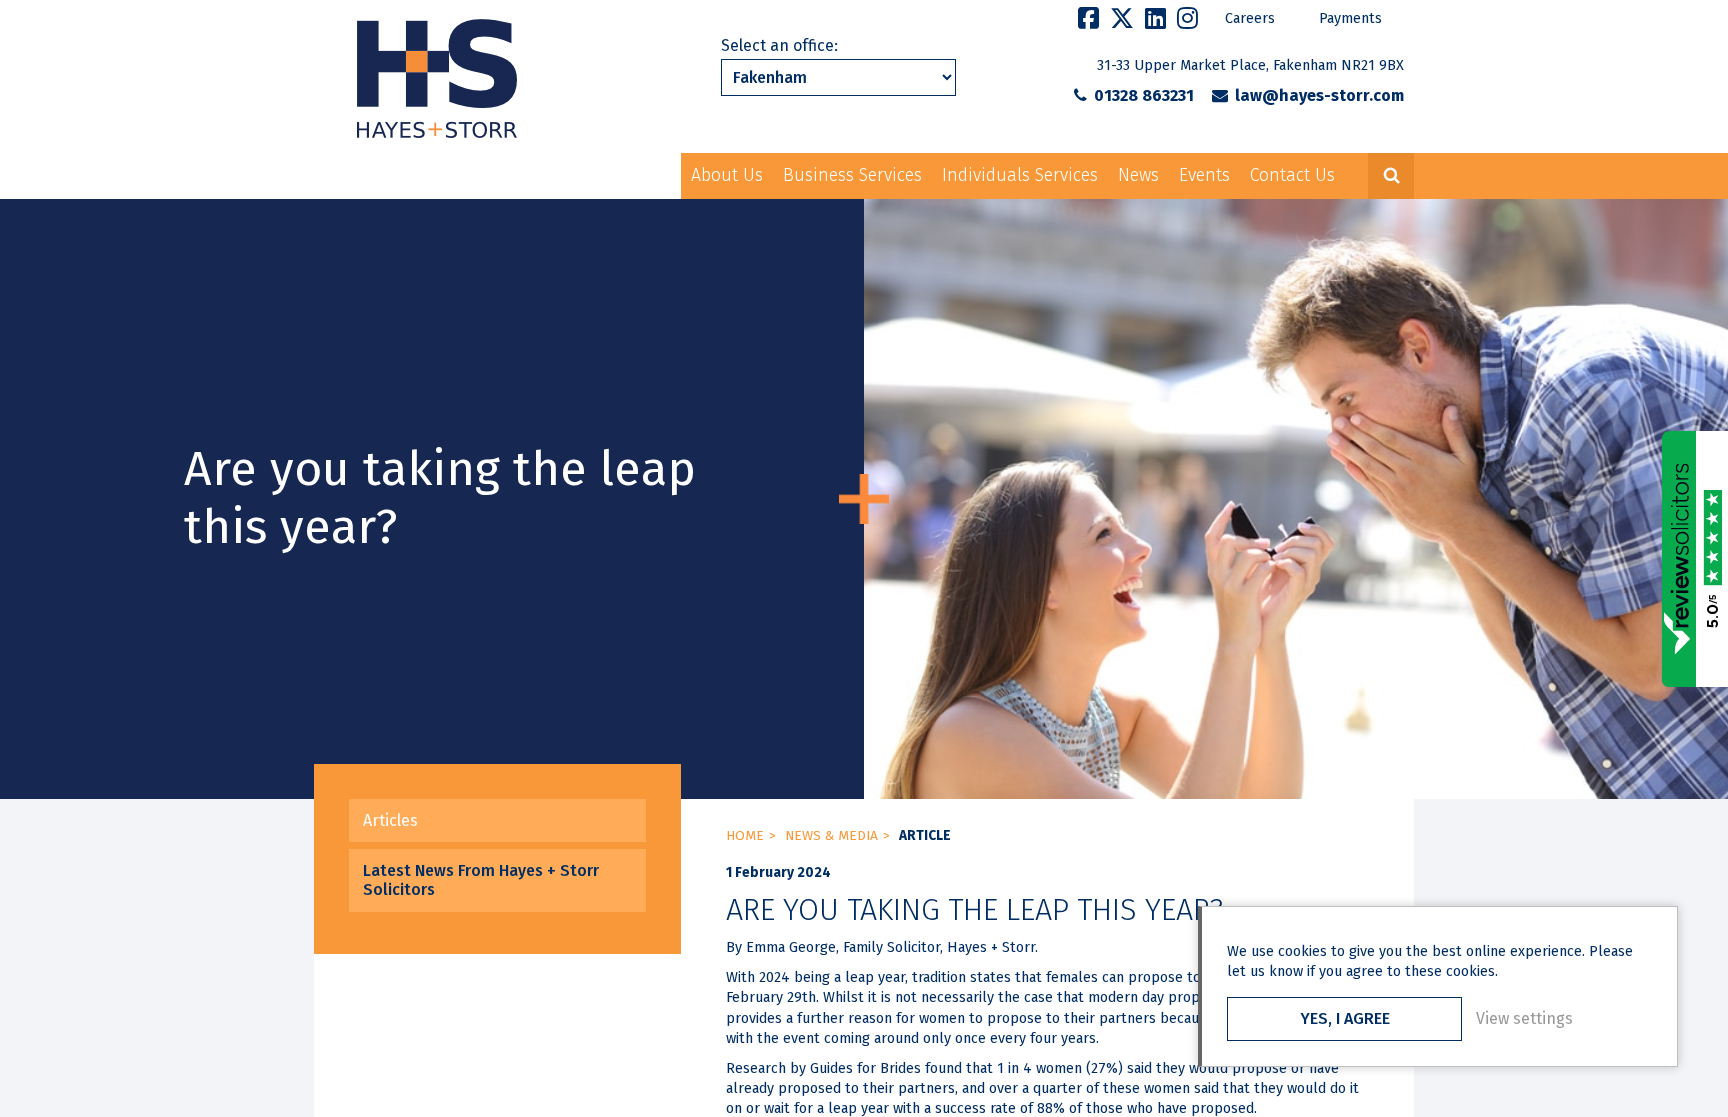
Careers (1250, 18)
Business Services (852, 175)
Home (745, 836)
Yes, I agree (1345, 1018)
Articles (390, 820)
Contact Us (1292, 175)
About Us (727, 175)
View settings (1524, 1018)
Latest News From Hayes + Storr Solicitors (481, 880)
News (1138, 175)
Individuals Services (1020, 175)
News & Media (831, 836)
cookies (1302, 951)
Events (1204, 175)
